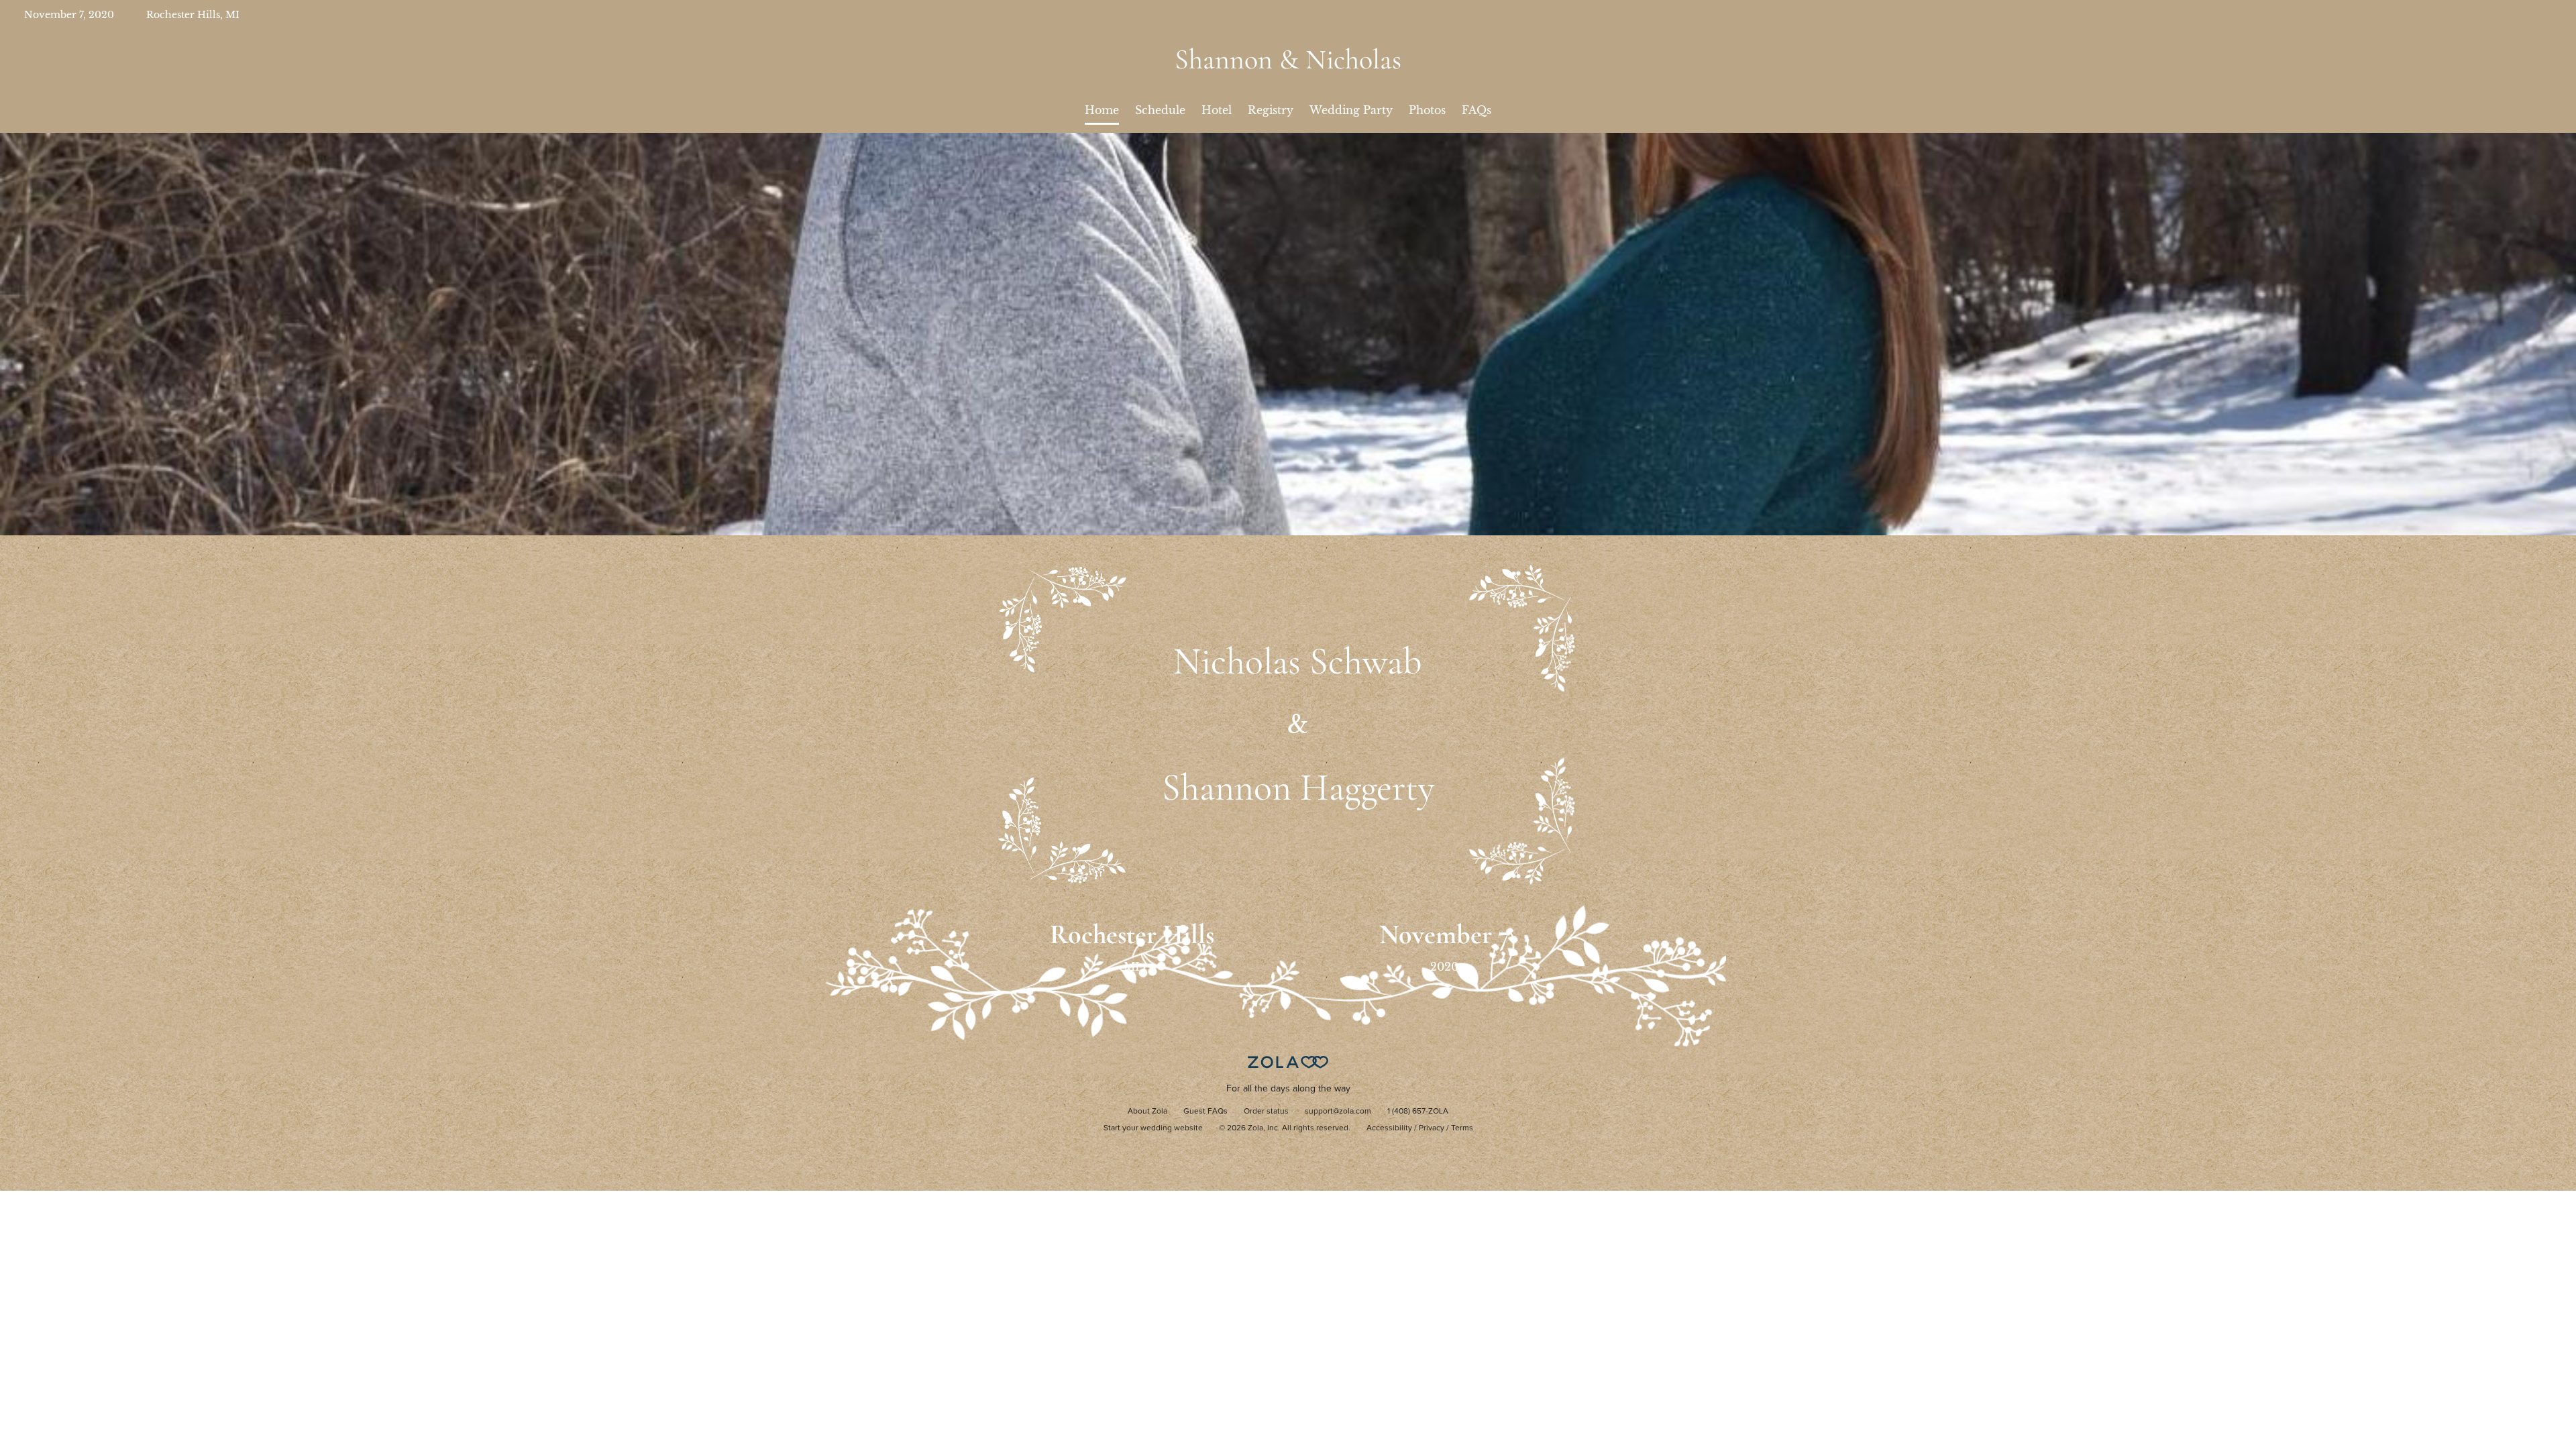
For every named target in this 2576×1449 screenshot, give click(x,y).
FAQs (1477, 110)
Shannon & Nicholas (1288, 59)
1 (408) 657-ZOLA (1418, 1112)
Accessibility (1389, 1128)
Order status (1266, 1112)
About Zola (1147, 1112)
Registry (1271, 110)
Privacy (1432, 1128)
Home (1102, 110)
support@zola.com (1338, 1112)
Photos (1427, 110)
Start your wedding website (1153, 1128)
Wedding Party (1351, 110)
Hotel (1217, 110)
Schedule (1160, 110)
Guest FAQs (1205, 1112)
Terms (1462, 1128)
